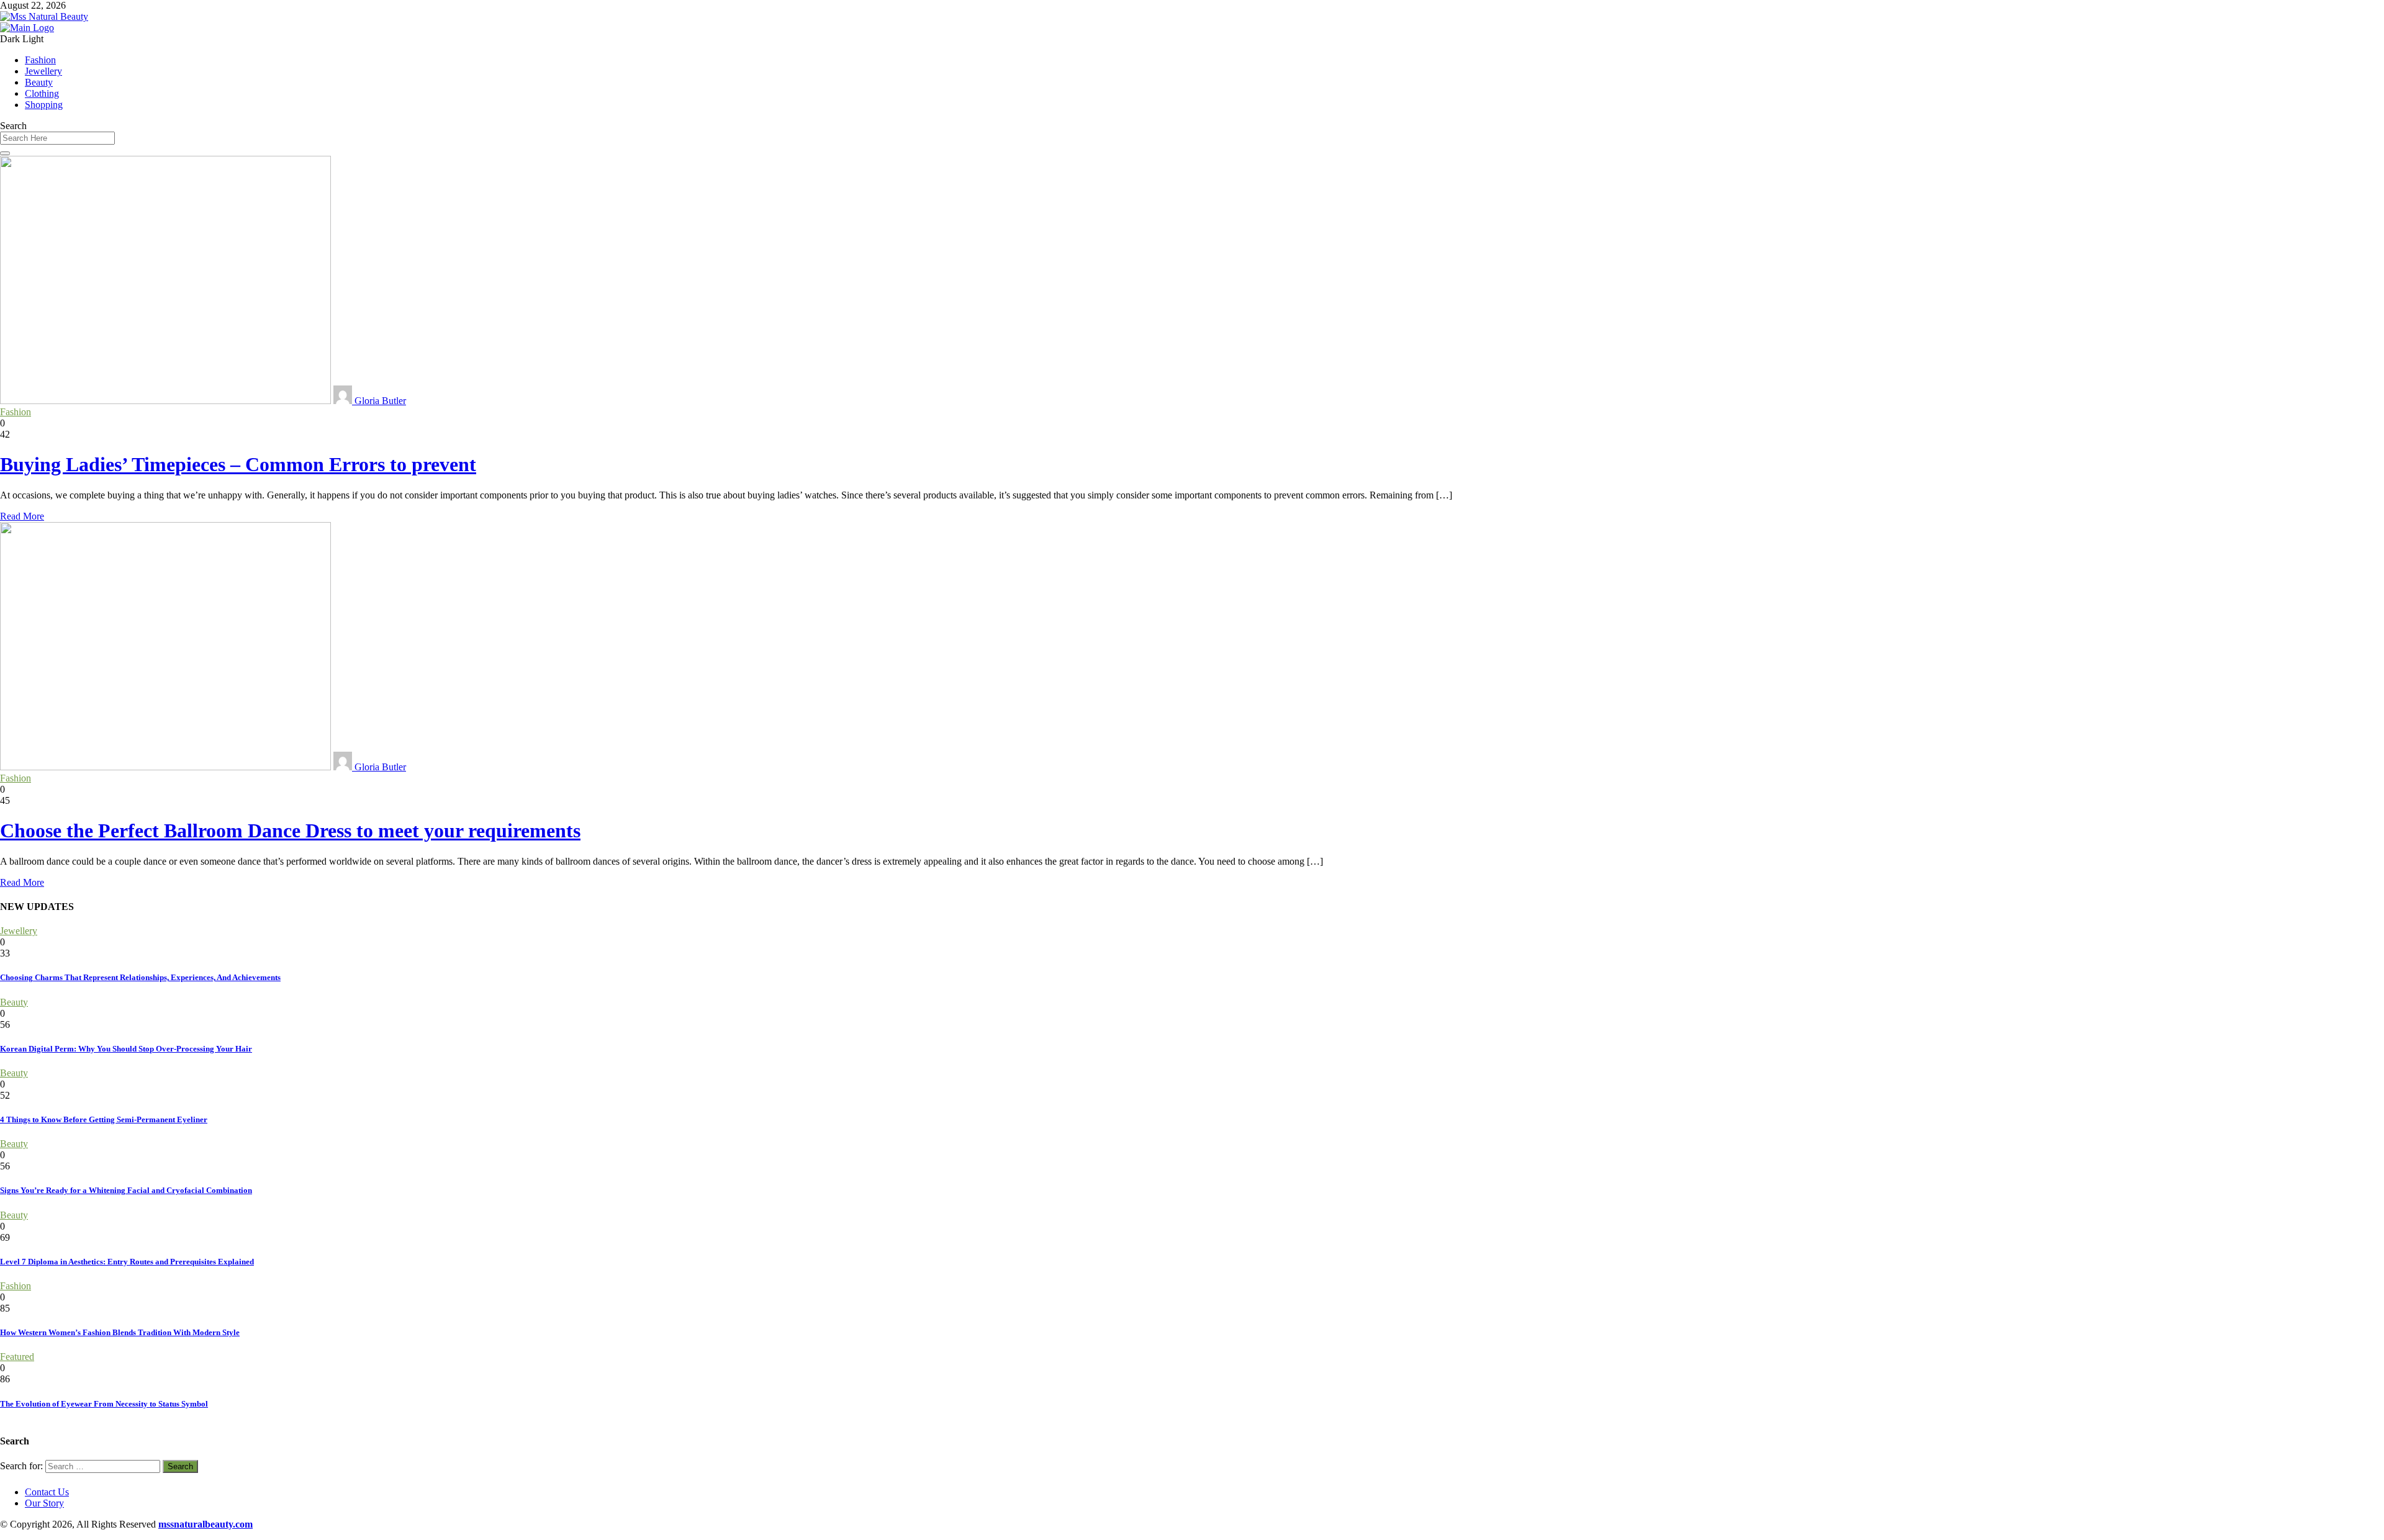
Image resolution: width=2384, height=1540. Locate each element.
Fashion (40, 60)
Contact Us (47, 1492)
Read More (22, 516)
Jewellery (43, 71)
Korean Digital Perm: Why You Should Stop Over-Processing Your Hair (126, 1049)
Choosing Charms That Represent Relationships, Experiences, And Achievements (140, 977)
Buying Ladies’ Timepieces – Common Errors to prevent (238, 464)
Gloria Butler (379, 401)
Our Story (44, 1503)
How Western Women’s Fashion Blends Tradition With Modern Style (120, 1332)
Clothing (42, 93)
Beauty (39, 82)
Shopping (44, 105)
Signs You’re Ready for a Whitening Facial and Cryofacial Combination (126, 1190)
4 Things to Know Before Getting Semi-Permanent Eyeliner (104, 1119)
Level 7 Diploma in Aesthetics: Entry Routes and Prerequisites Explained (127, 1262)
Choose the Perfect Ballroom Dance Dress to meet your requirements (290, 831)
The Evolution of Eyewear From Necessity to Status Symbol (104, 1404)
